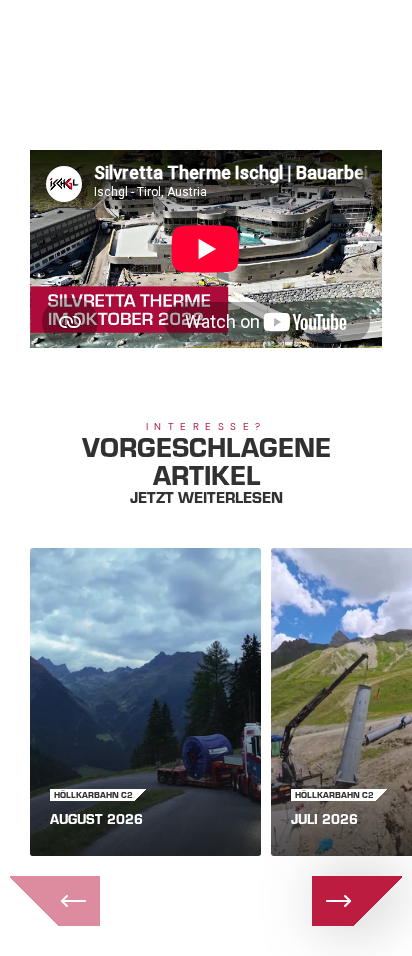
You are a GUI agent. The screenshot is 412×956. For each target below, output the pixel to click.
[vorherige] (55, 901)
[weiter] (357, 901)
